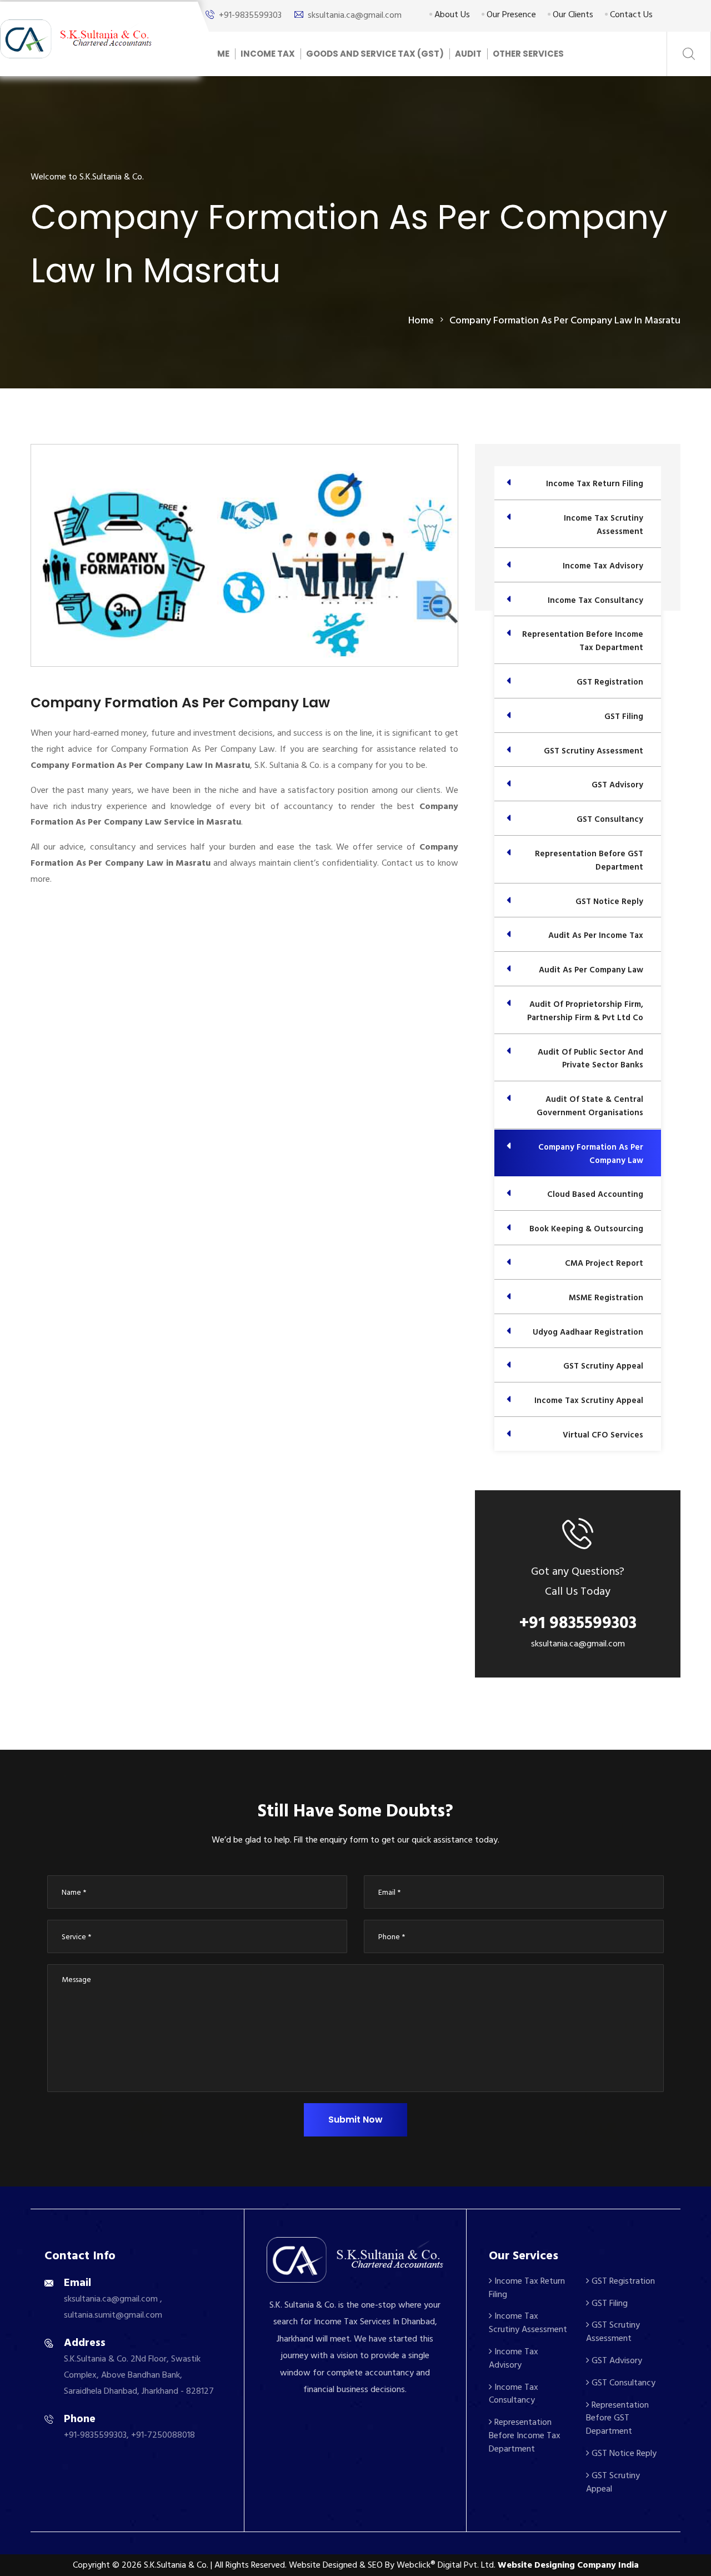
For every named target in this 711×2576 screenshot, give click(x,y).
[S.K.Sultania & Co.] (76, 38)
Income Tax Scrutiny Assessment (528, 2323)
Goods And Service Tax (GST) (375, 54)
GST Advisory (616, 2360)
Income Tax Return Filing (527, 2288)
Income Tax (268, 54)
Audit (468, 54)
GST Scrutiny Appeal (613, 2482)
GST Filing (609, 2303)
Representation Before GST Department (617, 2418)
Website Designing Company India (568, 2565)
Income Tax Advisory (514, 2358)
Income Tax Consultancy (514, 2394)
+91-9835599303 (250, 15)
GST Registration (622, 2281)
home (421, 320)
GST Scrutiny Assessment (613, 2332)
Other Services (528, 54)
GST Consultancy (622, 2383)
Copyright (91, 2565)
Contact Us (630, 14)
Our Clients (572, 14)
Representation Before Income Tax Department (525, 2435)
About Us (451, 14)
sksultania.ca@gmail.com (355, 15)
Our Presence (510, 14)
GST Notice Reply (623, 2453)
